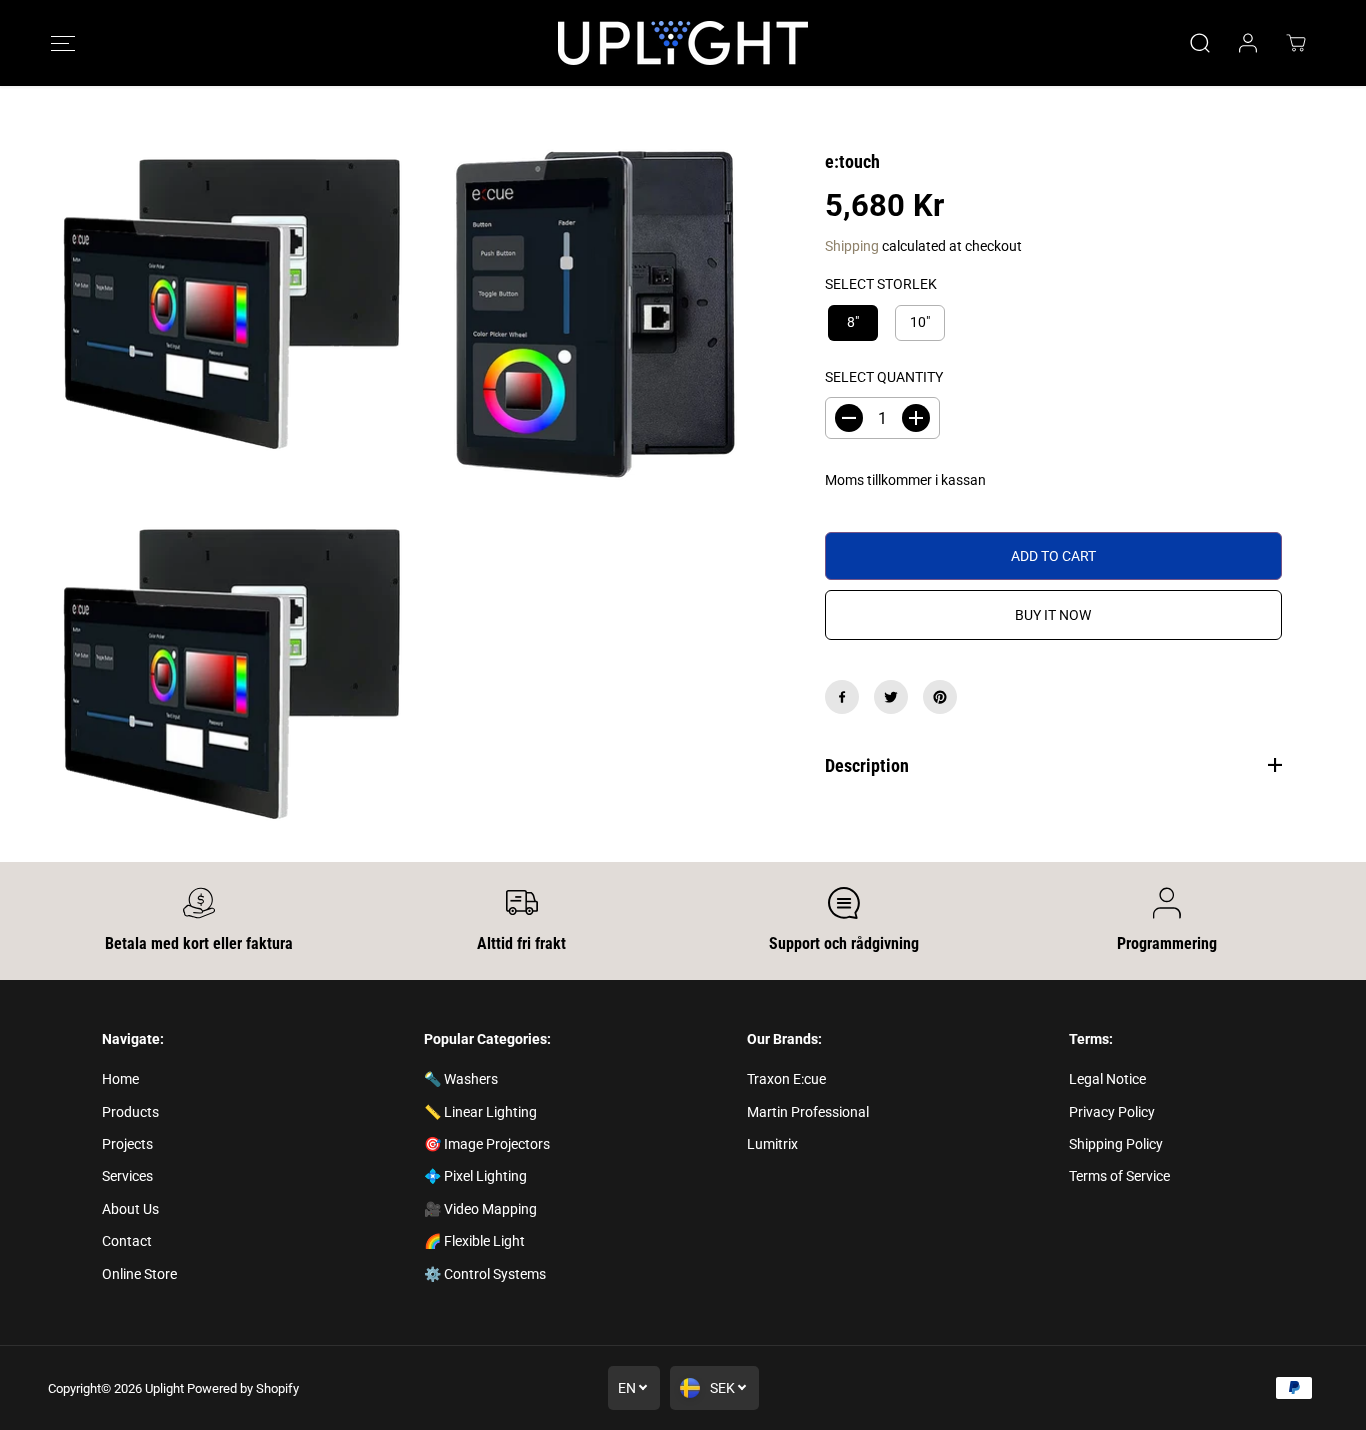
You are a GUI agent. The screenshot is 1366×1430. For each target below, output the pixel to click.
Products (130, 1112)
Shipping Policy (1116, 1144)
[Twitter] (891, 697)
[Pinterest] (940, 697)
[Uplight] (683, 43)
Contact (127, 1241)
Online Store (139, 1274)
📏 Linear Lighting (480, 1112)
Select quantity (884, 377)
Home (120, 1079)
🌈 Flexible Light (474, 1241)
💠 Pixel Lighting (475, 1176)
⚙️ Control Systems (485, 1274)
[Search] (1200, 43)
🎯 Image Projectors (487, 1144)
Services (127, 1176)
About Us (130, 1209)
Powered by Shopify (243, 1388)
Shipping (852, 246)
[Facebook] (842, 697)
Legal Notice (1107, 1079)
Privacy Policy (1112, 1112)
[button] (62, 43)
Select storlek (881, 284)
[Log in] (1248, 43)
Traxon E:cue (786, 1079)
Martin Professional (808, 1112)
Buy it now (1053, 615)
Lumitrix (772, 1144)
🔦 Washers (461, 1079)
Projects (127, 1144)
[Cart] (1296, 43)
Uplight (164, 1388)
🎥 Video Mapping (480, 1209)
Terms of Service (1119, 1176)
